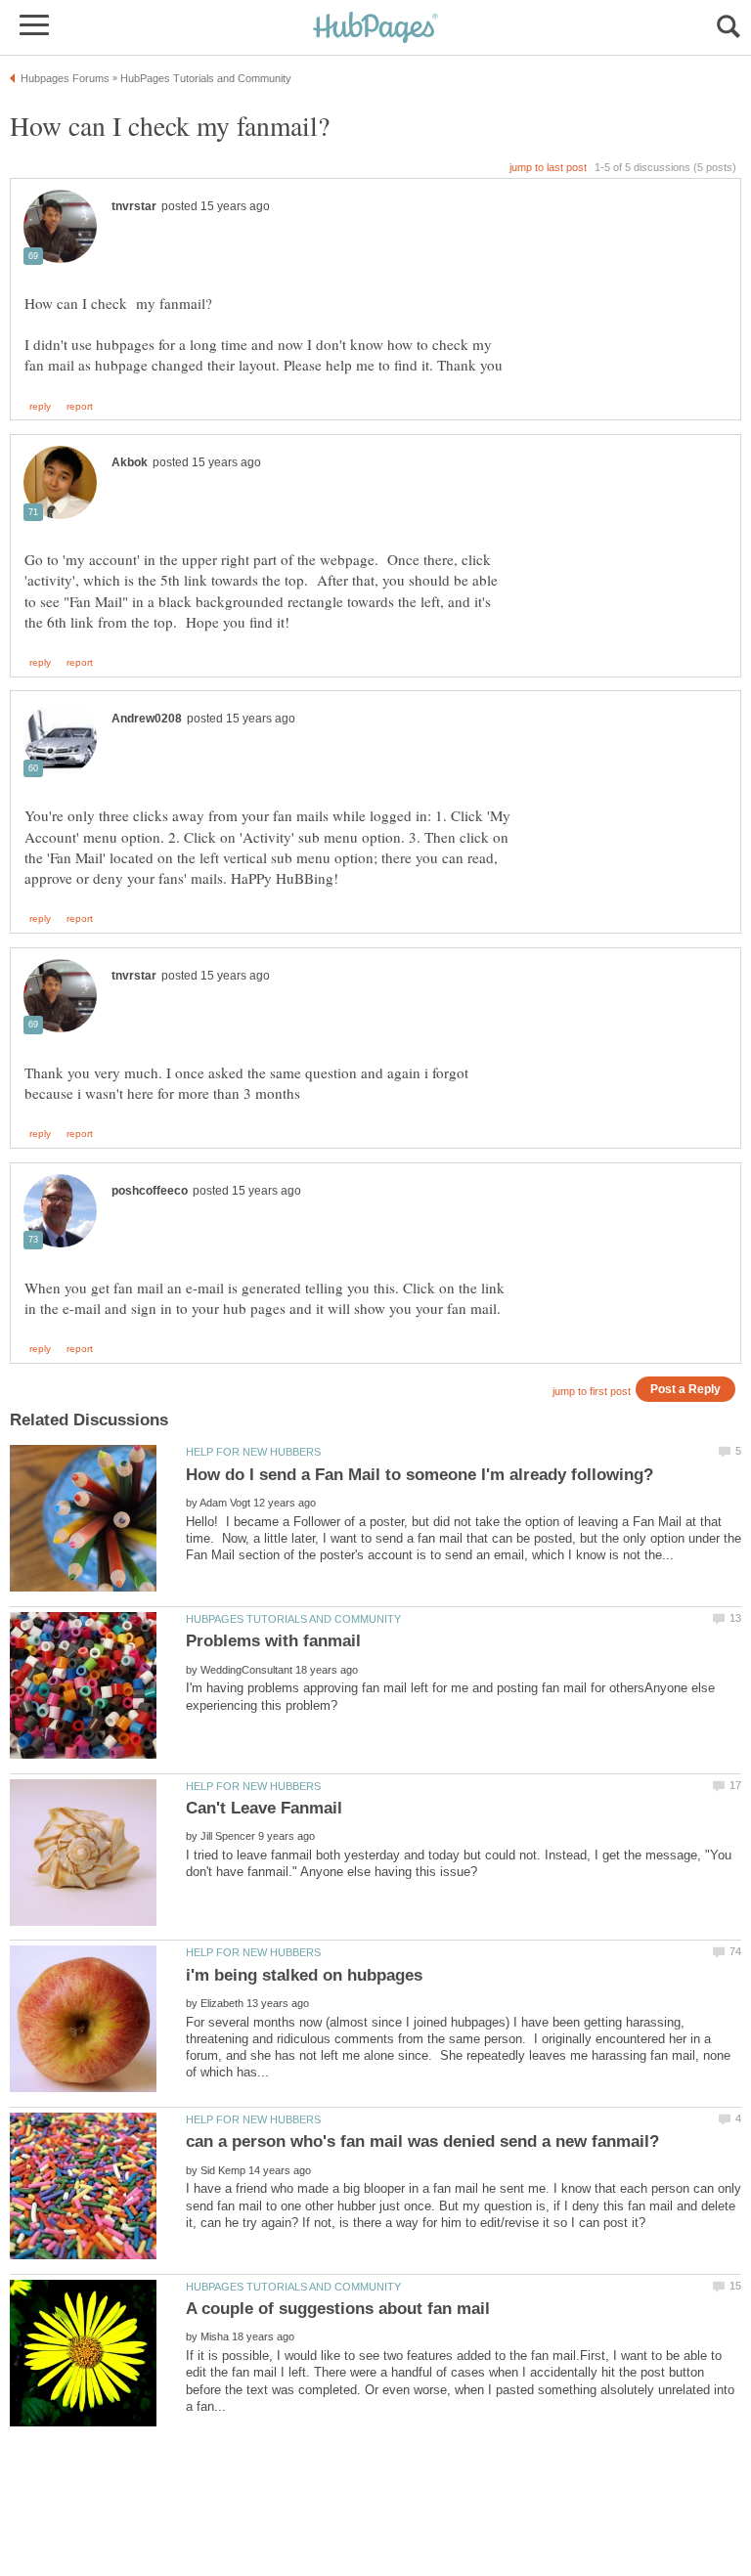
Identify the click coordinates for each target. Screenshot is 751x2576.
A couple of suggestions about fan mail (338, 2309)
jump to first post (592, 1391)
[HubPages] (375, 29)
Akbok (130, 462)
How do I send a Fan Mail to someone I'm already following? (420, 1475)
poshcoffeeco (150, 1191)
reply (40, 407)
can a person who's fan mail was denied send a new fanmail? (422, 2141)
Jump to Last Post (548, 167)
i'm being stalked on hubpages (304, 1975)
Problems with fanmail (273, 1641)
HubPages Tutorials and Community (293, 1619)
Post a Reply (685, 1389)
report (80, 407)
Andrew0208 (147, 719)
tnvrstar (134, 206)
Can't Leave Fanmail (264, 1808)
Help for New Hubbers (253, 1452)
